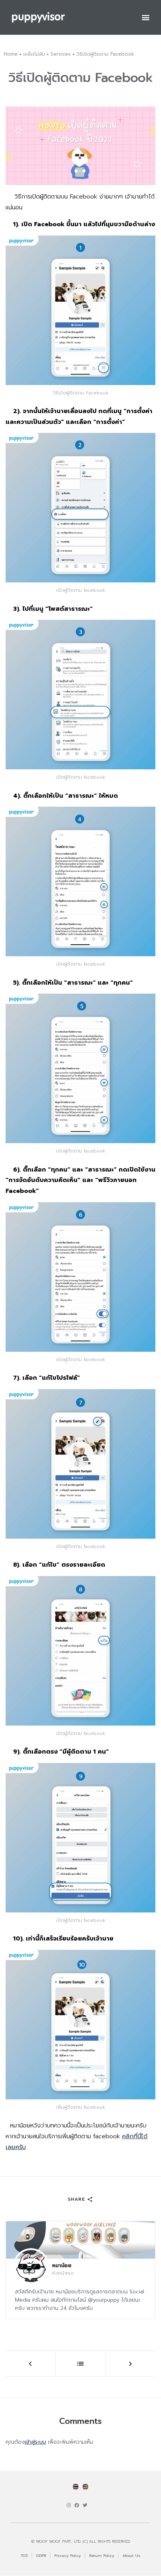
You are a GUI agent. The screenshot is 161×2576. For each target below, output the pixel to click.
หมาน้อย (62, 2266)
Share (77, 2199)
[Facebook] (77, 2505)
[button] (145, 17)
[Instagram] (69, 2505)
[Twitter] (85, 2505)
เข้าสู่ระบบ (35, 2442)
